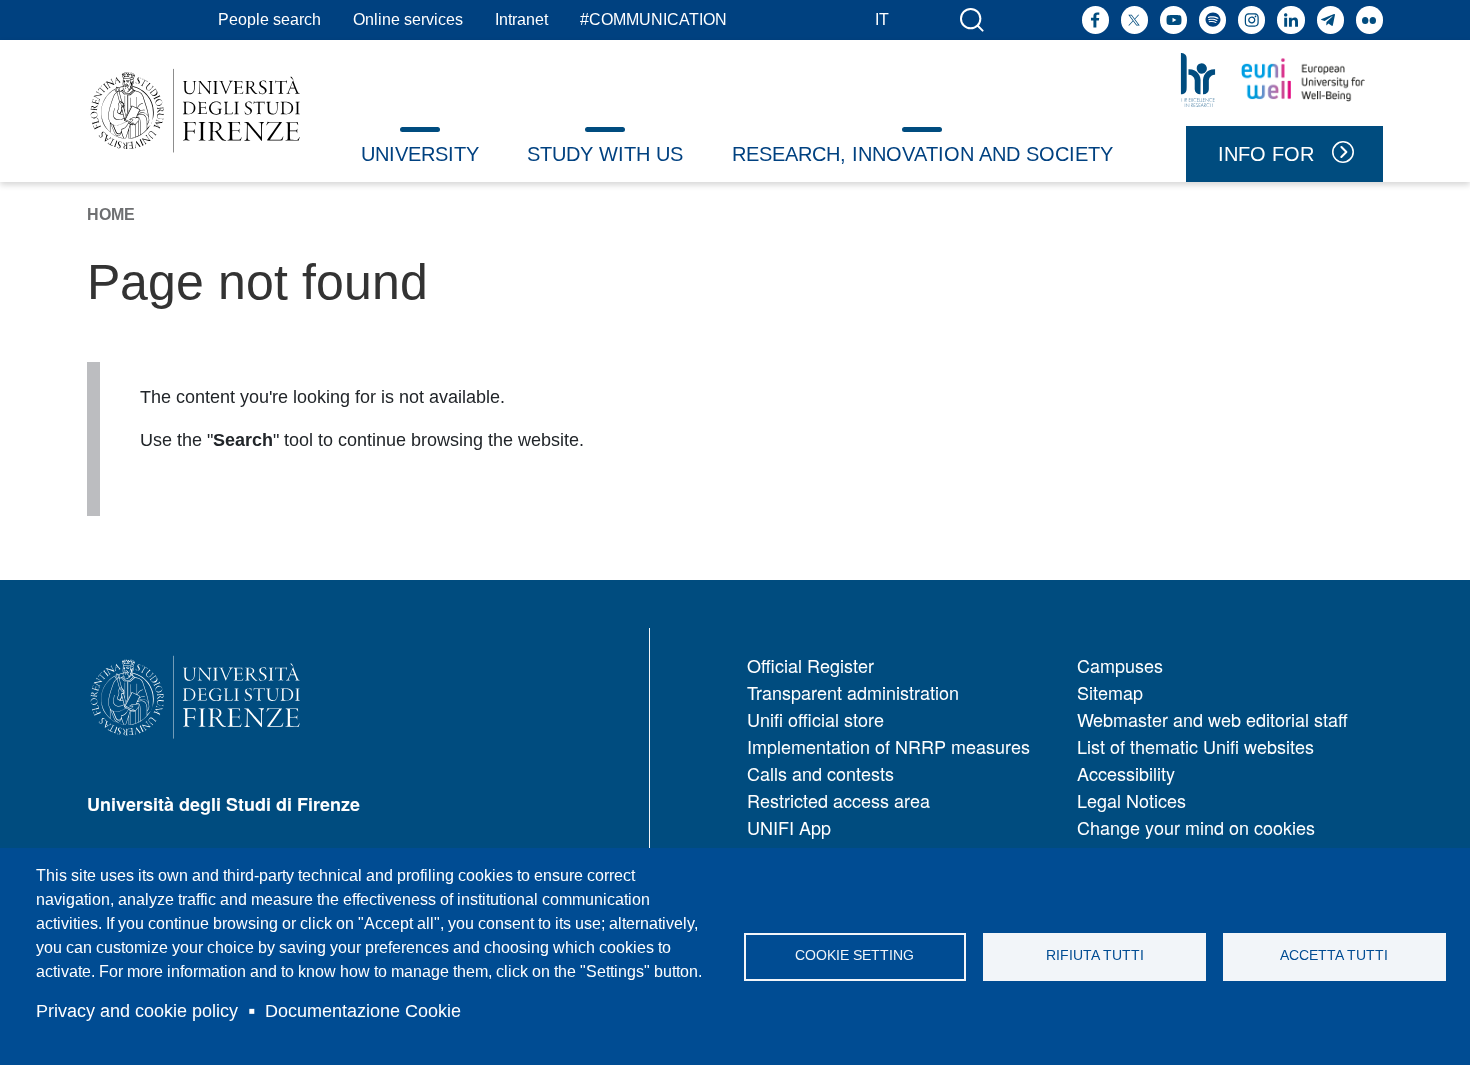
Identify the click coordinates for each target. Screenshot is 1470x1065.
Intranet (521, 19)
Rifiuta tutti (1095, 955)
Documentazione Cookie (363, 1011)
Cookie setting (854, 955)
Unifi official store (815, 719)
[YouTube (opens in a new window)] (1173, 19)
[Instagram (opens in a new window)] (1251, 19)
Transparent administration (853, 692)
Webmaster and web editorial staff (1212, 719)
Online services (408, 19)
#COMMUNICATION (653, 19)
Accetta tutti (1334, 955)
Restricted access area (838, 800)
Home (111, 214)
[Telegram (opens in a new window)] (1330, 19)
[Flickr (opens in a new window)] (1369, 19)
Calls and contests (820, 773)
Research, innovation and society (922, 154)
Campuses (1120, 665)
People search (269, 19)
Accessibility (1126, 773)
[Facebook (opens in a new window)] (1095, 19)
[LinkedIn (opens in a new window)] (1290, 19)
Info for (1266, 154)
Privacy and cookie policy (137, 1011)
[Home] (195, 110)
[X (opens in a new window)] (1134, 19)
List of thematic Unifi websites (1195, 746)
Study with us (605, 154)
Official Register (810, 665)
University (420, 154)
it (882, 19)
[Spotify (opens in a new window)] (1212, 19)
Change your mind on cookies (1196, 827)
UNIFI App (789, 827)
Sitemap (1110, 692)
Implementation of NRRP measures (888, 746)
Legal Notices (1131, 800)
